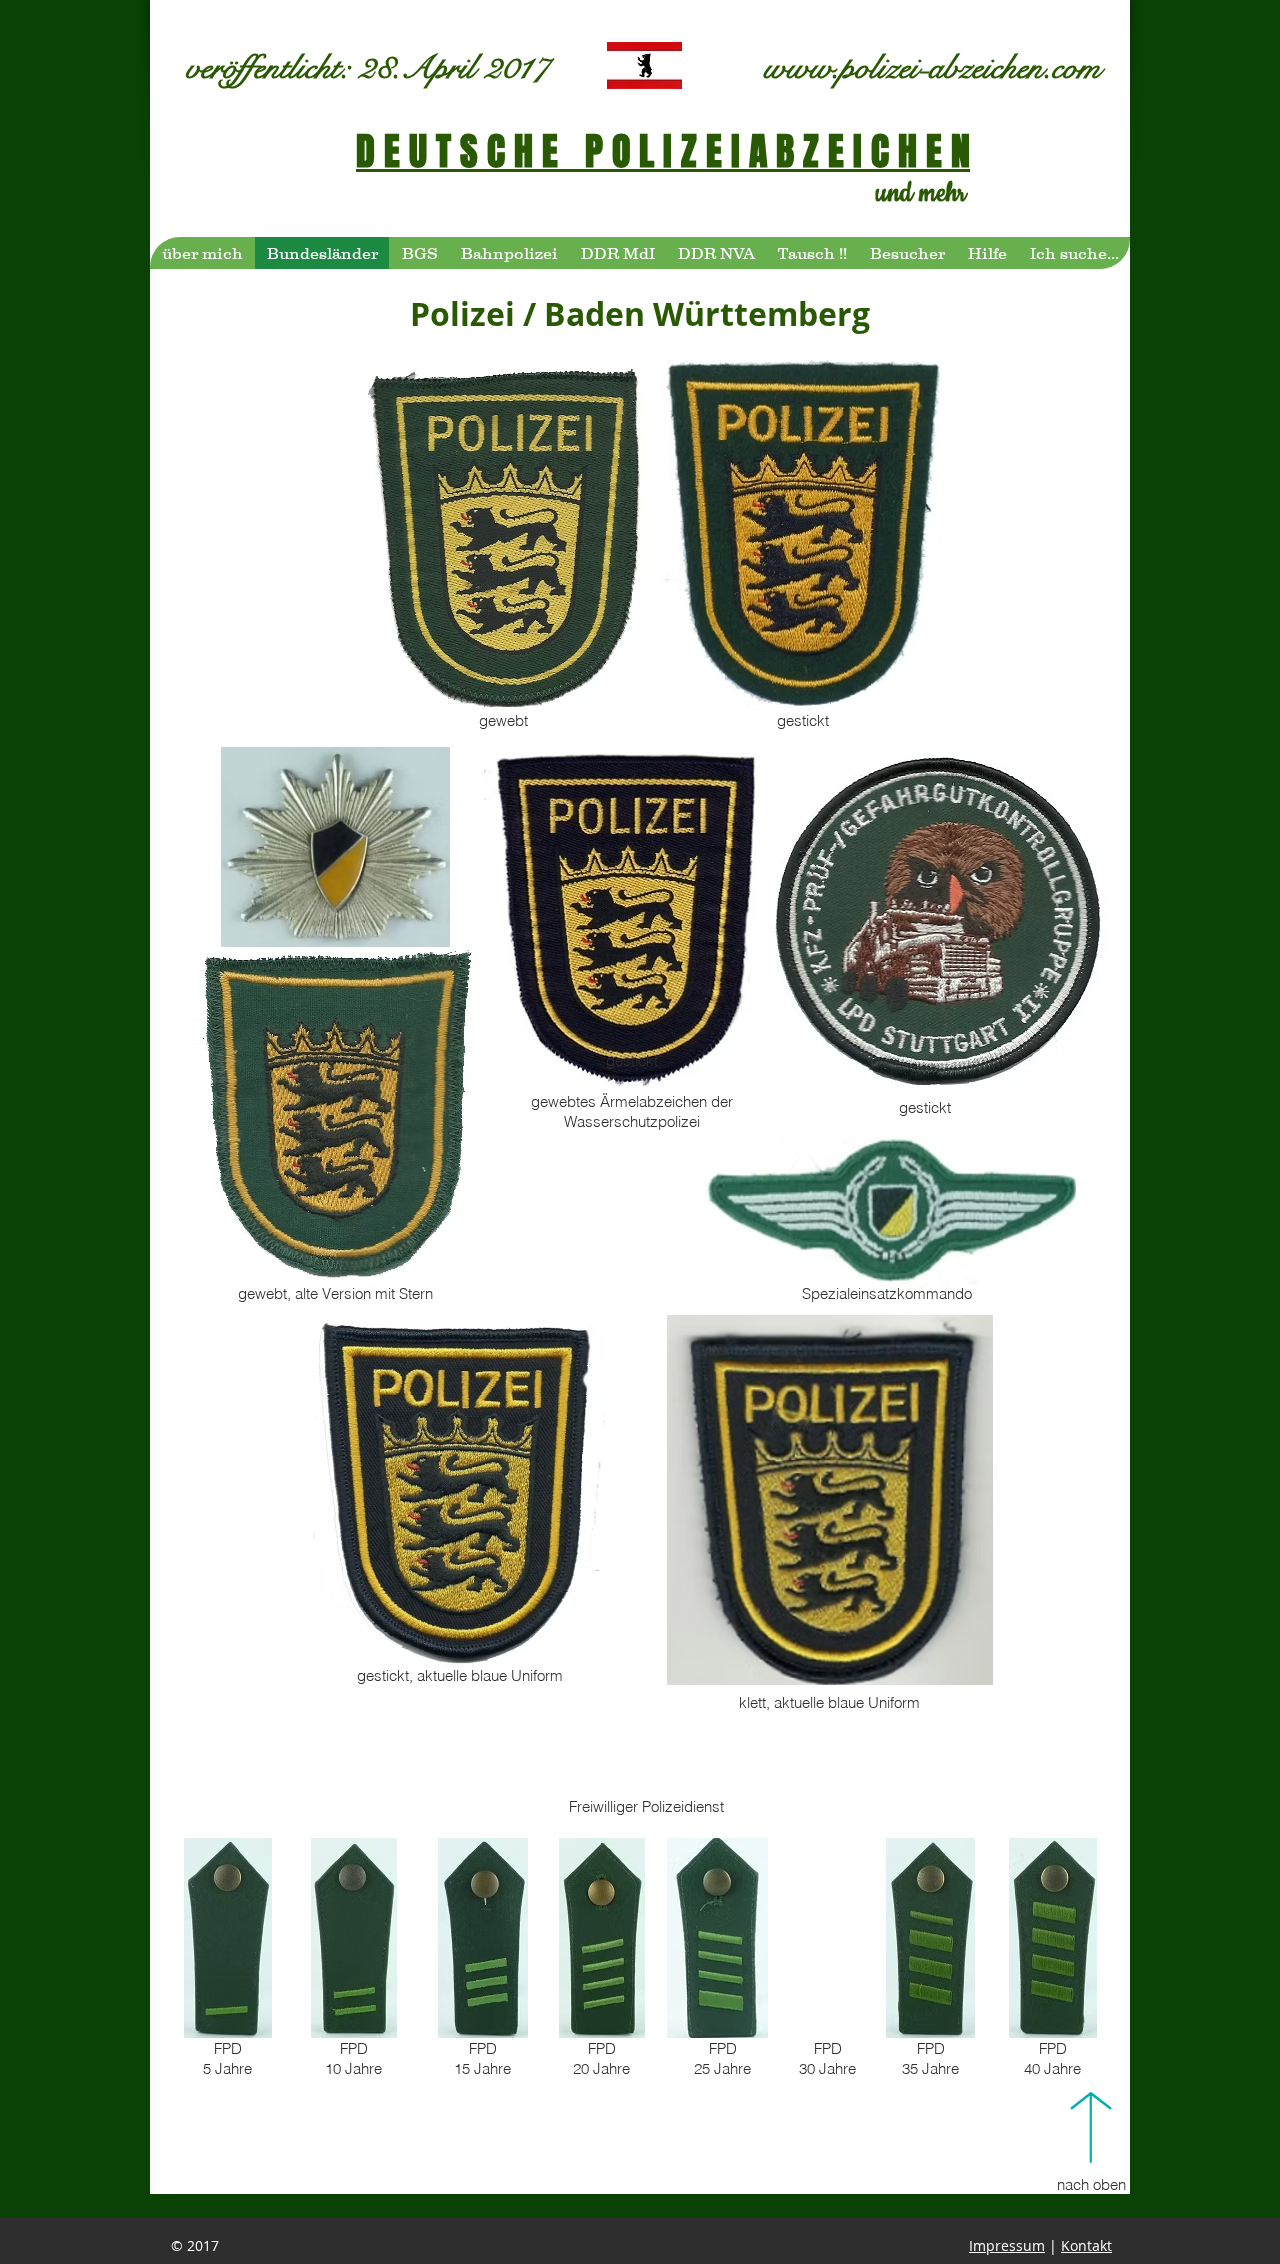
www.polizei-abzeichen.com (932, 68)
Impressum (1007, 2245)
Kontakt (1086, 2245)
